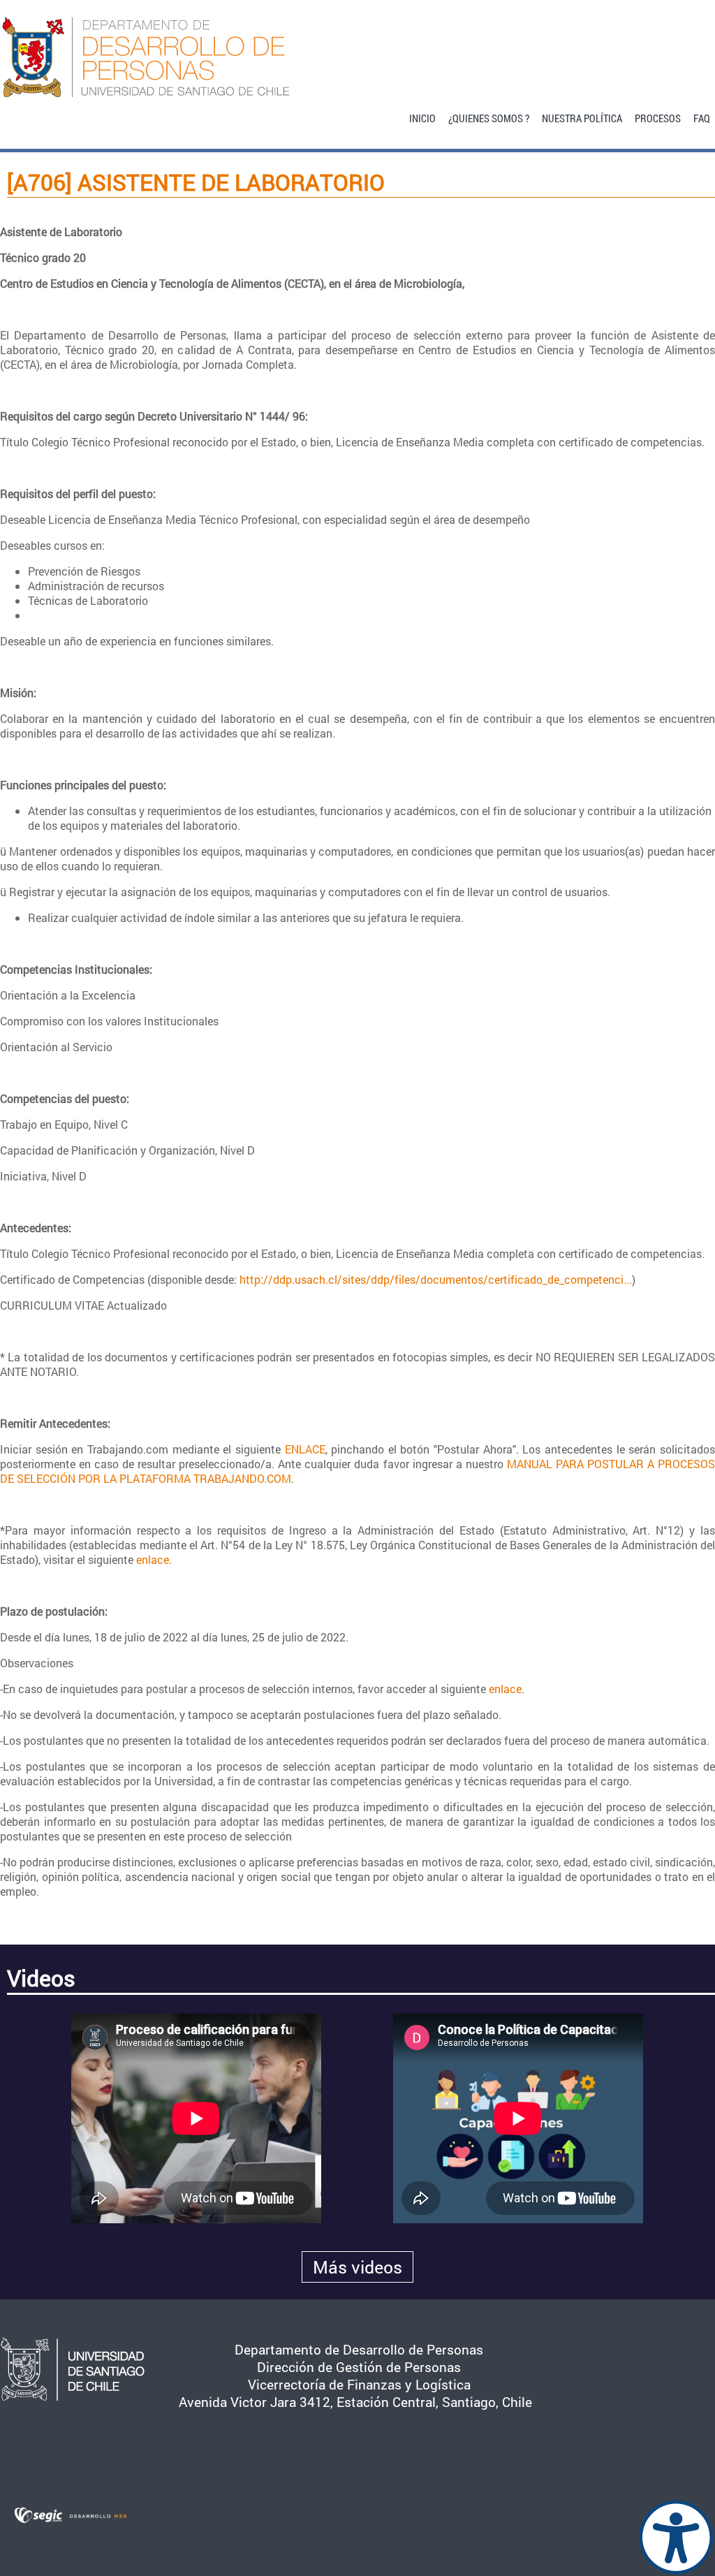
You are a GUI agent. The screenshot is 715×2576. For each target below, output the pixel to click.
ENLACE (305, 1449)
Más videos (357, 2267)
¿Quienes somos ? (489, 117)
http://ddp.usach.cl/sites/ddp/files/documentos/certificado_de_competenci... (436, 1279)
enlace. (154, 1559)
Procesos (658, 117)
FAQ (702, 117)
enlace (505, 1689)
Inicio (422, 117)
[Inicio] (357, 57)
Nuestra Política (582, 117)
